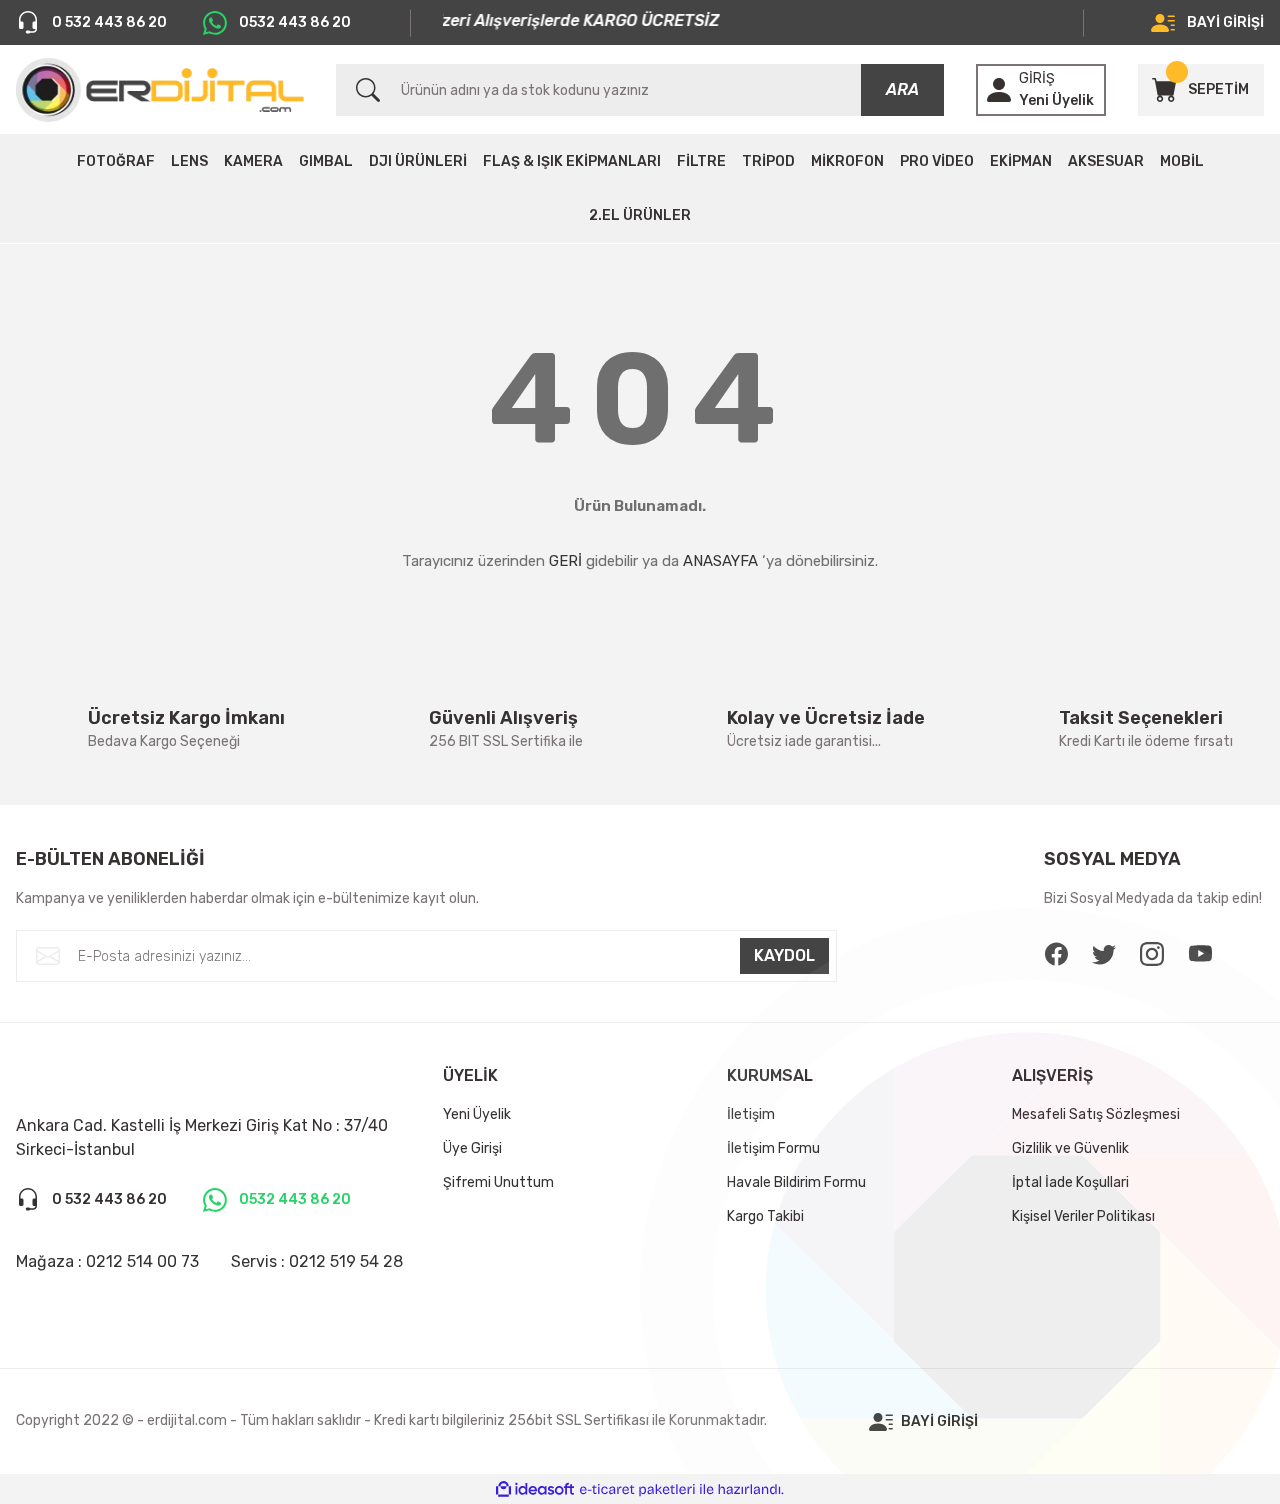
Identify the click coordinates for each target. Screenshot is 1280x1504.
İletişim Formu (773, 1148)
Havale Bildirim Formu (796, 1182)
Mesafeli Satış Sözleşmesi (1096, 1114)
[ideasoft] (535, 1489)
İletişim (751, 1114)
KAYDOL (784, 955)
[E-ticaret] (637, 1489)
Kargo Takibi (765, 1216)
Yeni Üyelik (1056, 100)
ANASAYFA (720, 561)
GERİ (565, 561)
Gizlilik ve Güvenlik (1070, 1148)
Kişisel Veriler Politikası (1083, 1216)
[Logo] (160, 90)
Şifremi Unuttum (498, 1182)
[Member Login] (999, 90)
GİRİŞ (1037, 78)
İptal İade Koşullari (1070, 1182)
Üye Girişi (472, 1148)
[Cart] (1164, 90)
